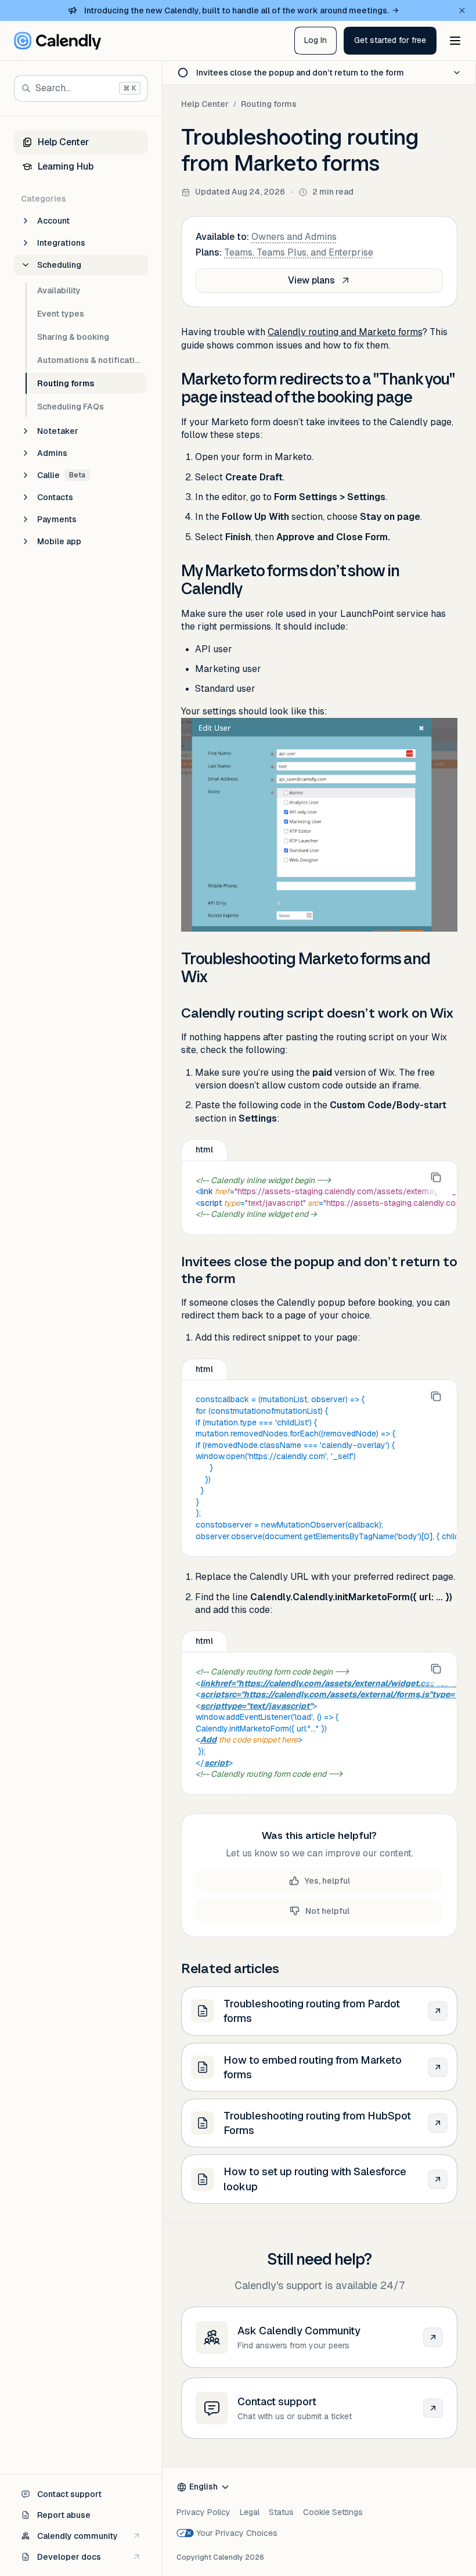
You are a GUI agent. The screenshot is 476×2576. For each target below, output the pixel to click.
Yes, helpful (327, 1881)
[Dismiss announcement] (462, 10)
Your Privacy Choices (237, 2533)
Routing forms (269, 104)
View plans (311, 280)
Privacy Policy (203, 2512)
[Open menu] (455, 41)
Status (281, 2512)
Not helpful (327, 1911)
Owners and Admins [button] (294, 237)
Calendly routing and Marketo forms (345, 332)
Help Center (205, 104)
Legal (250, 2512)
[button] (390, 41)
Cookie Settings (333, 2512)
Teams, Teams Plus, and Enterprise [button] (299, 252)
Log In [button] (315, 40)
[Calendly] (57, 41)
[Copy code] (436, 1177)
